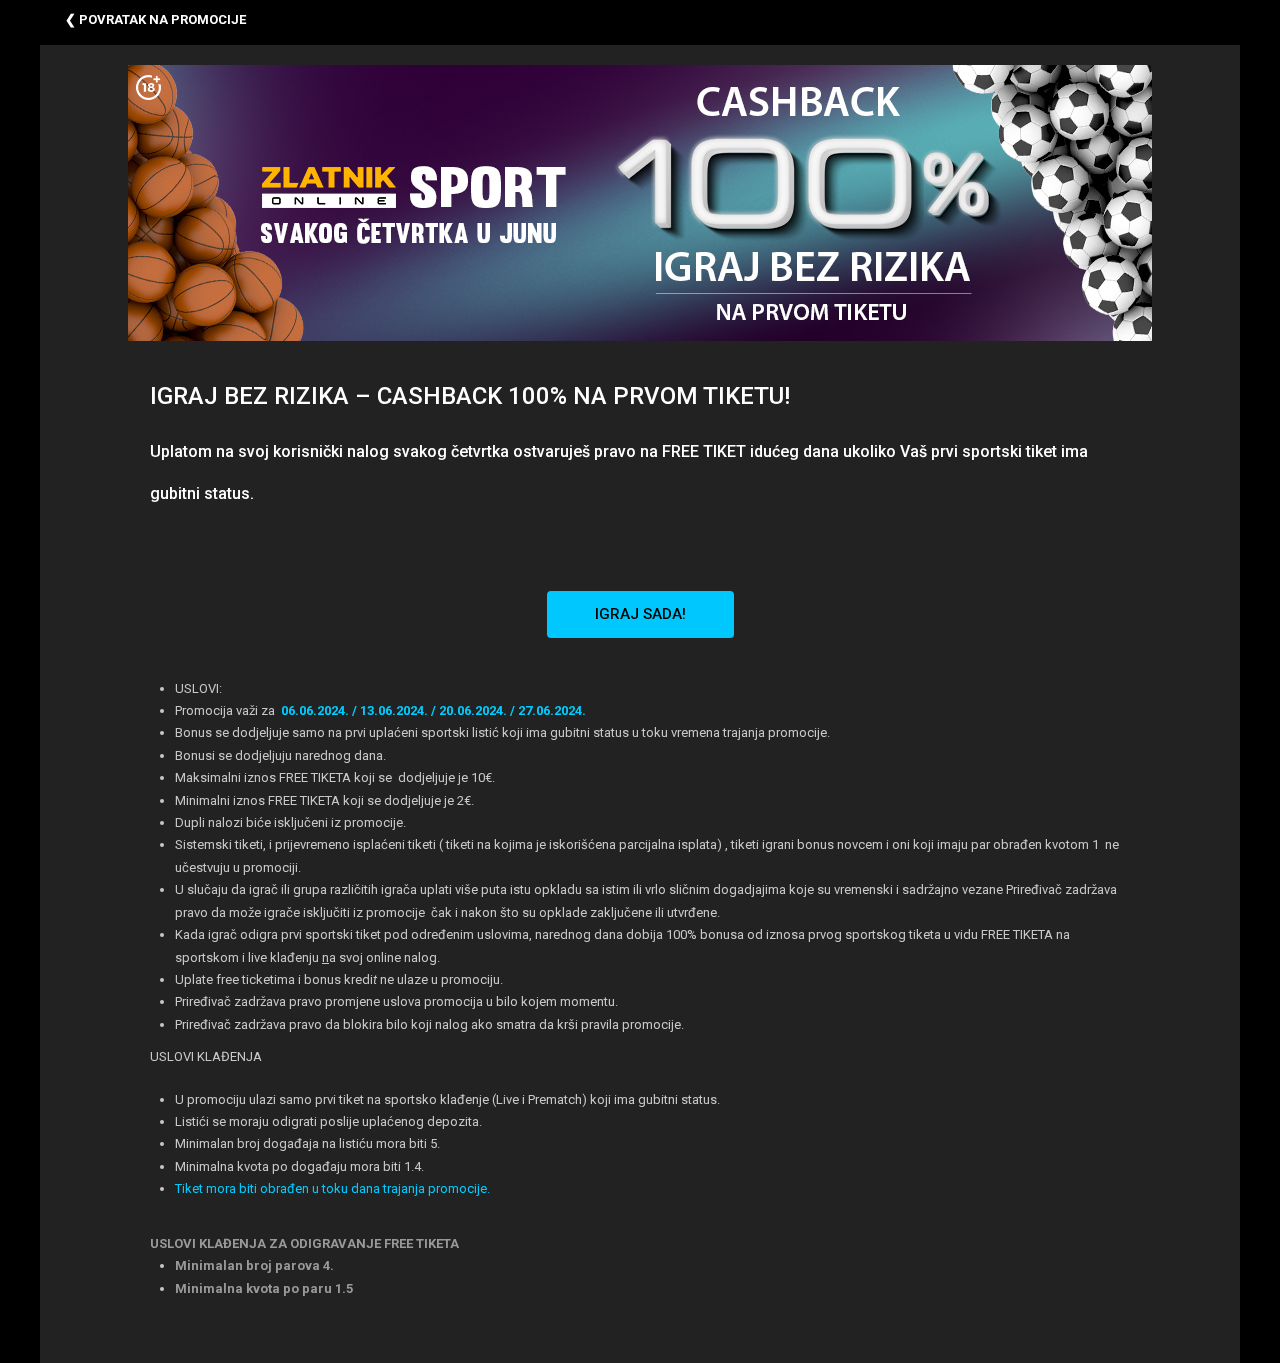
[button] (640, 614)
